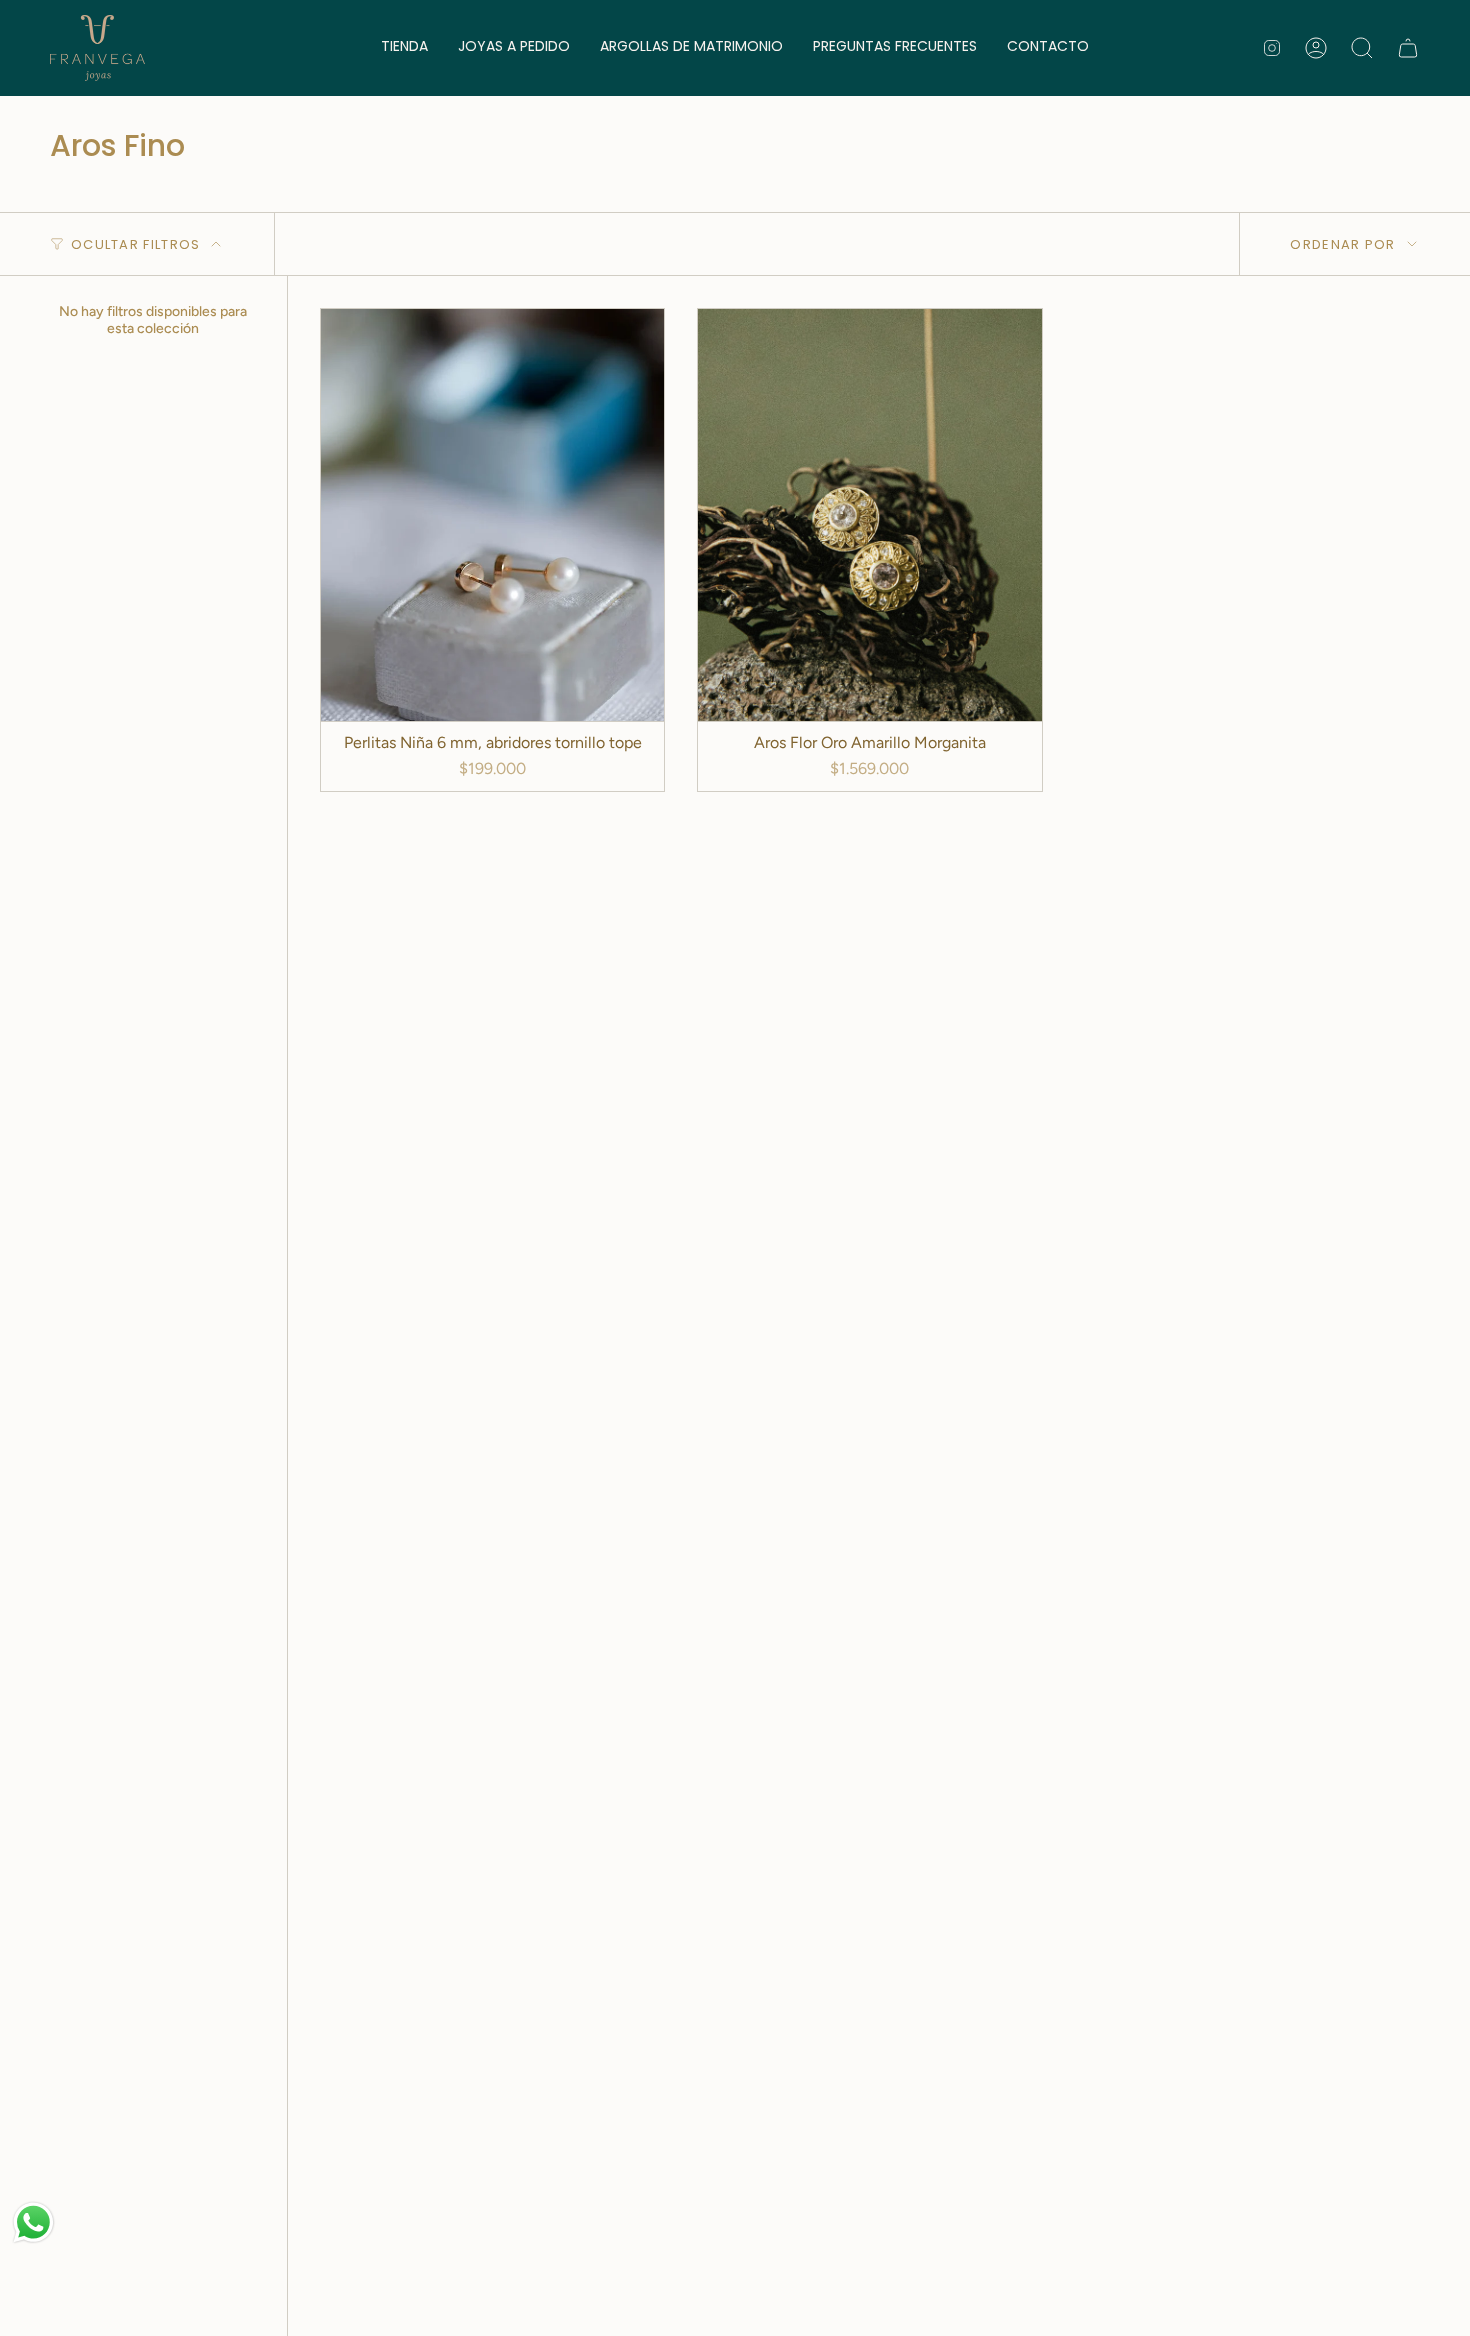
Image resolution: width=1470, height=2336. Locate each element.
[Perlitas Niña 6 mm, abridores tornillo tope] (492, 515)
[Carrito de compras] (1408, 48)
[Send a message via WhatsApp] (33, 2222)
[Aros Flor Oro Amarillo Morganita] (869, 515)
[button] (404, 48)
